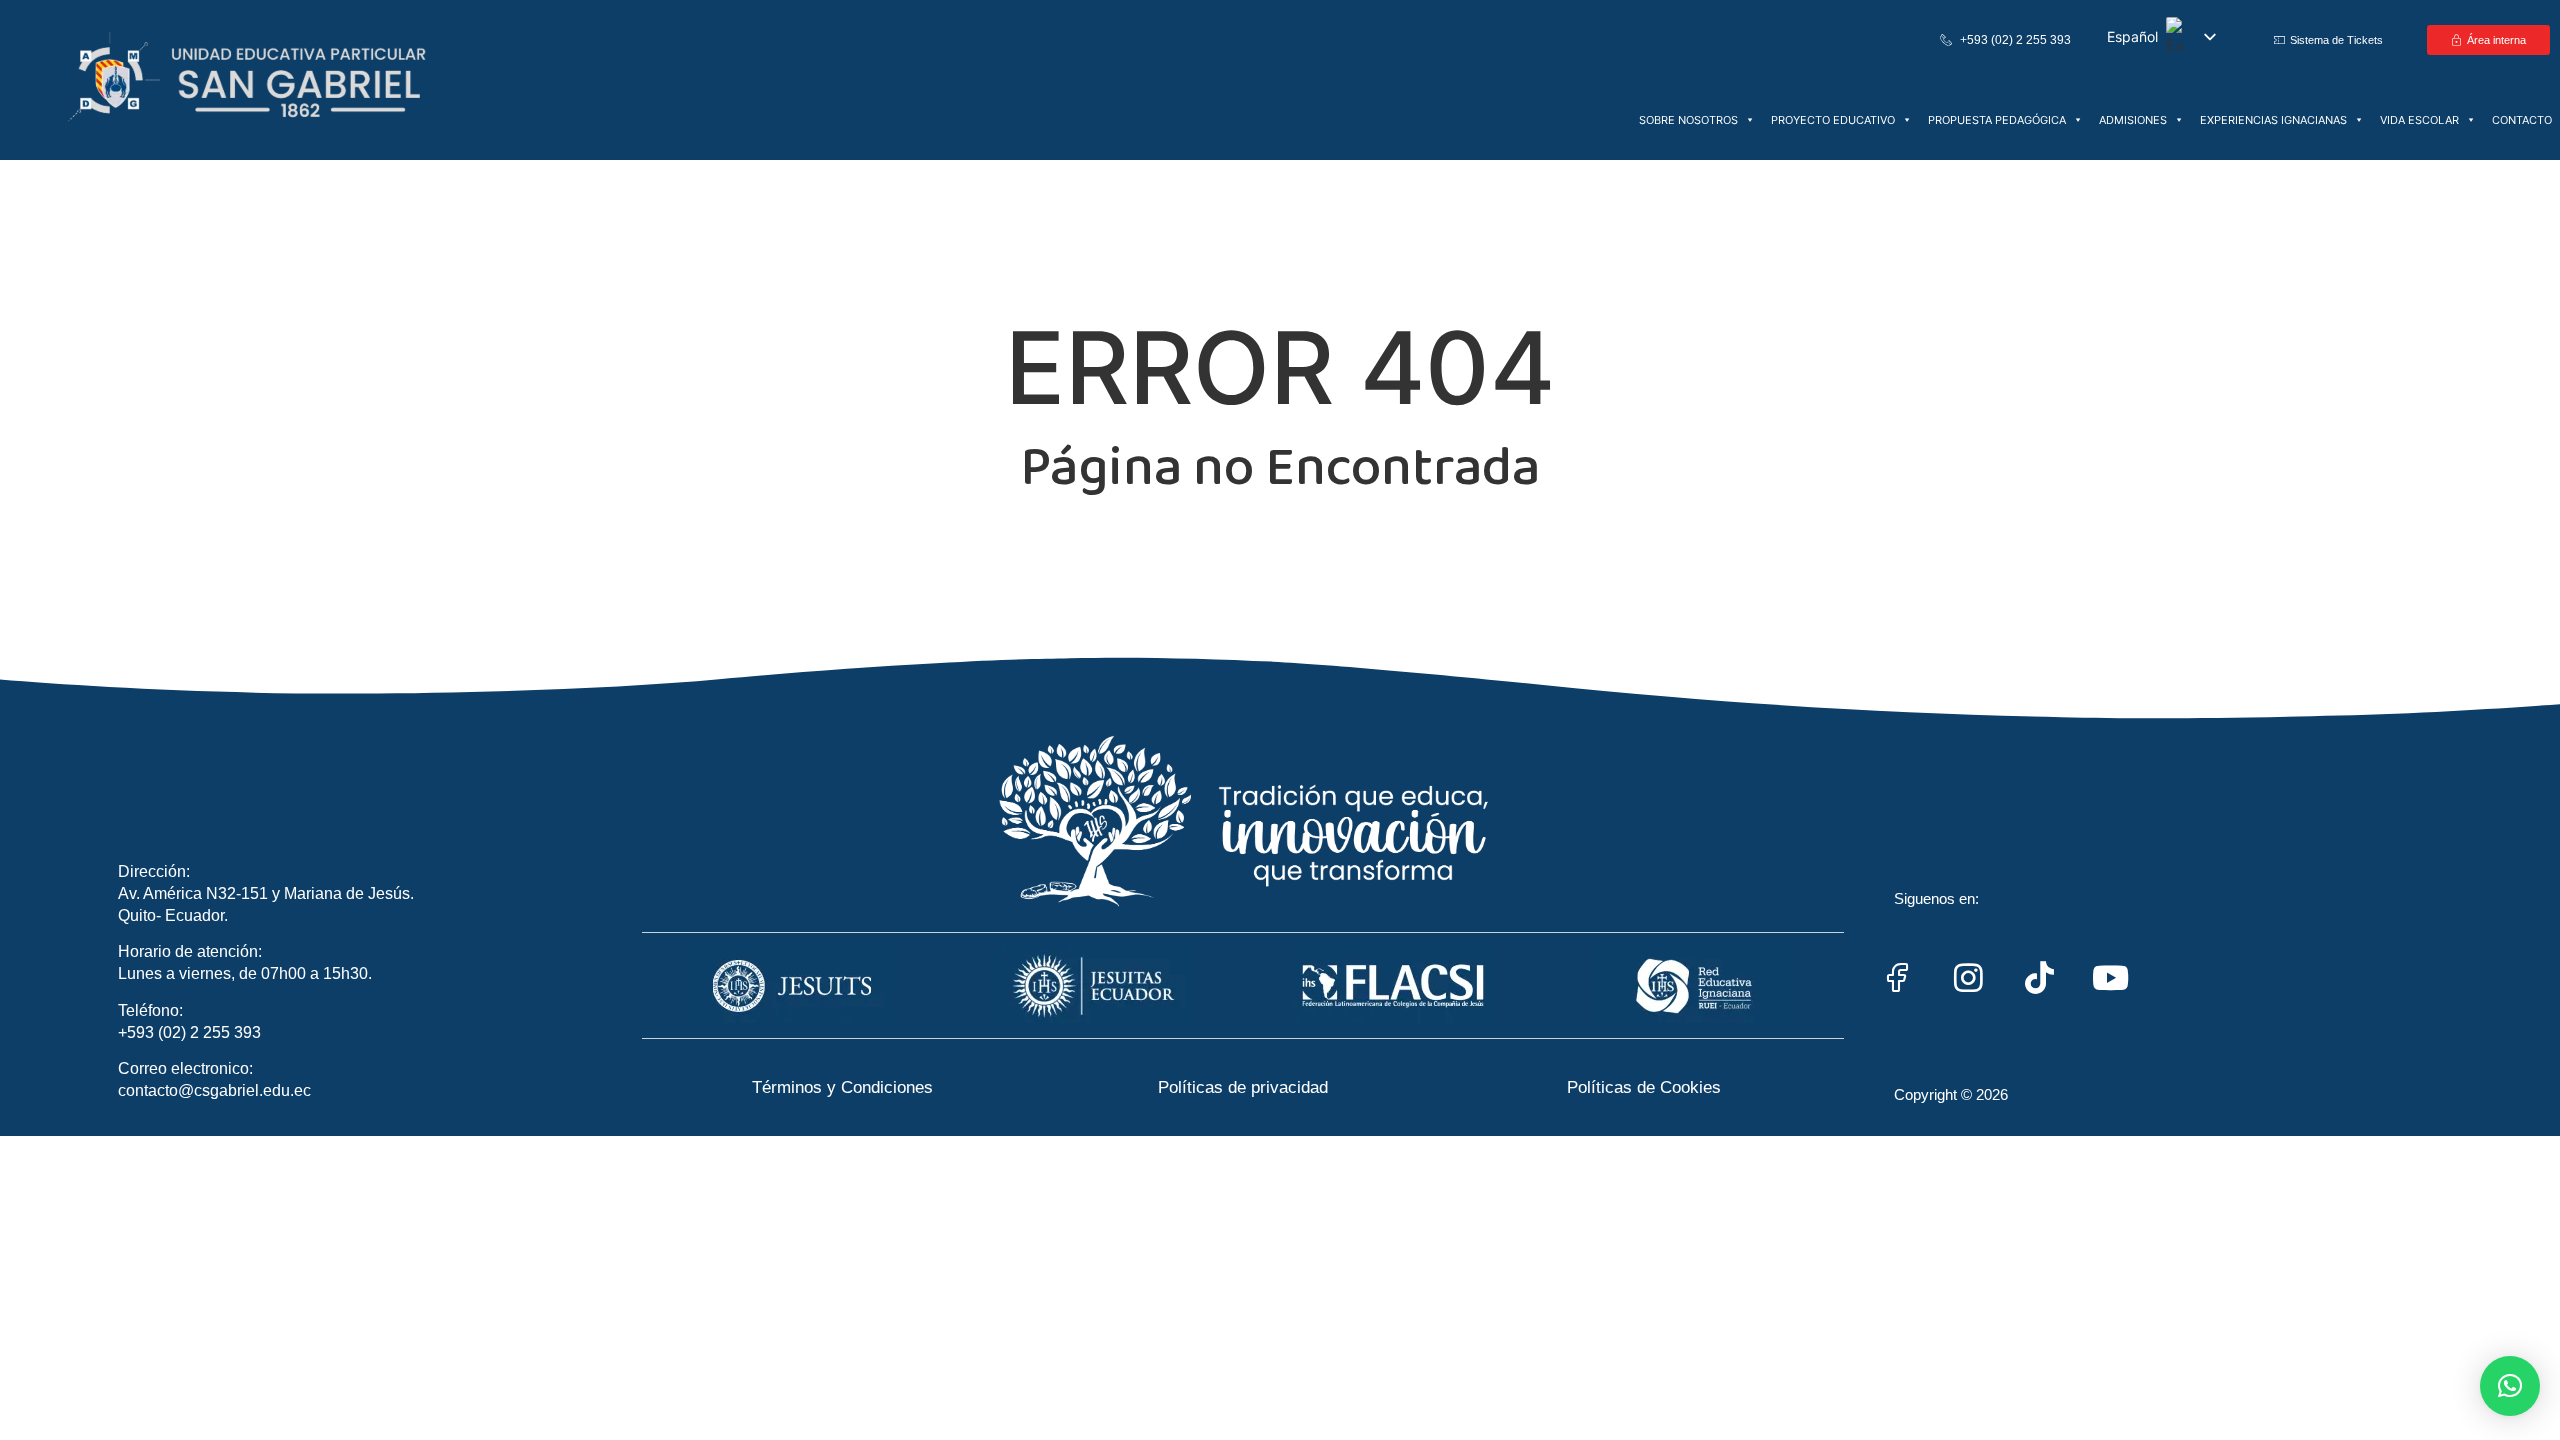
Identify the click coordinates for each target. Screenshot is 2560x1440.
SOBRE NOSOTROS (1688, 120)
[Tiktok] (2039, 978)
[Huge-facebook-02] (1897, 978)
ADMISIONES (2133, 120)
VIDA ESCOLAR (2419, 120)
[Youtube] (2110, 978)
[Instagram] (1968, 978)
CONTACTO (2522, 120)
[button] (2510, 1386)
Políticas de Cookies (1644, 1087)
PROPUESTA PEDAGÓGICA (1997, 120)
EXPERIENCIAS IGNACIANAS (2273, 120)
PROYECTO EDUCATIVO (1833, 120)
